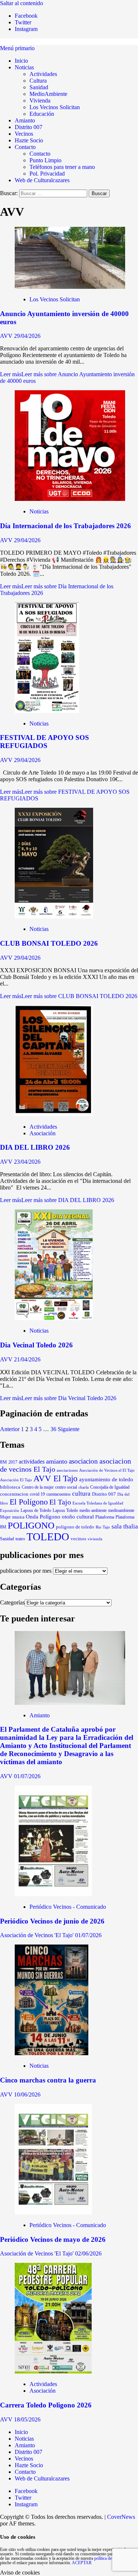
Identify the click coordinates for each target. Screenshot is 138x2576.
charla (84, 1487)
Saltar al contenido (22, 3)
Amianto (25, 120)
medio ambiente (93, 1510)
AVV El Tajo (56, 1478)
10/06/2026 (27, 2094)
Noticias (24, 67)
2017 (13, 1462)
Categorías (12, 1602)
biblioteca (10, 1487)
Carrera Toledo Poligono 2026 (46, 2405)
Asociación (43, 1133)
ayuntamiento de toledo (106, 1479)
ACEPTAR (82, 2563)
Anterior (10, 1429)
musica (18, 1517)
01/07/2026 (27, 1776)
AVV (7, 336)
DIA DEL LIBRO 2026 (35, 1147)
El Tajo (60, 1502)
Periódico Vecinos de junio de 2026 (52, 1921)
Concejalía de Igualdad (110, 1487)
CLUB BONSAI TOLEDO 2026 (49, 943)
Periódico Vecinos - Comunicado (68, 1907)
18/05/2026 (27, 2419)
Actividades (43, 74)
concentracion (14, 1494)
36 (53, 1429)
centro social (66, 1487)
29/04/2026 (27, 336)
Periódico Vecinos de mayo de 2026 (53, 2239)
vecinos (78, 1539)
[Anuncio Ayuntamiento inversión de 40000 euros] (70, 287)
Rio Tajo (103, 1527)
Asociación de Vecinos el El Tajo (107, 1470)
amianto (57, 1461)
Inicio (21, 61)
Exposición (10, 1510)
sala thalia (125, 1526)
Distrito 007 (29, 127)
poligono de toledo (75, 1527)
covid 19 (37, 1494)
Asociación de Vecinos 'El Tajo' (38, 1935)
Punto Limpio (45, 160)
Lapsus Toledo (65, 1511)
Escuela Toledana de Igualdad (98, 1503)
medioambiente (121, 1510)
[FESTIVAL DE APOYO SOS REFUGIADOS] (47, 711)
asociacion (83, 1461)
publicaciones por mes (26, 1571)
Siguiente (69, 1429)
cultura (81, 1494)
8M (3, 1462)
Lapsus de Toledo (36, 1510)
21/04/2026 (27, 1359)
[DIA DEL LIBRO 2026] (54, 1114)
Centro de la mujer (38, 1487)
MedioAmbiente (48, 94)
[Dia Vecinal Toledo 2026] (54, 1318)
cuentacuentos (59, 1494)
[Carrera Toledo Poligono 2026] (53, 2371)
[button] (17, 48)
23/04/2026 (27, 1162)
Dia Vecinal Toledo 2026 (36, 1345)
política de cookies (110, 2558)
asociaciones (67, 1470)
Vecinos (24, 134)
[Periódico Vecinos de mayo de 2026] (53, 2213)
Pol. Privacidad (47, 174)
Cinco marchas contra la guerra (48, 2080)
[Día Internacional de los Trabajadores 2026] (70, 499)
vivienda (95, 1539)
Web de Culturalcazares (42, 180)
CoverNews (121, 2517)
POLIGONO (31, 1525)
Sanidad (39, 87)
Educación (42, 114)
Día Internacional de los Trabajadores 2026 (66, 526)
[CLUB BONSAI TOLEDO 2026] (54, 916)
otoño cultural (78, 1517)
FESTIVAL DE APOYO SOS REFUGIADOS (45, 742)
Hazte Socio (29, 140)
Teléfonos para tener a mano (62, 167)
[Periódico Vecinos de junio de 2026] (53, 1894)
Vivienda (40, 101)
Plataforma (105, 1517)
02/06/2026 (88, 2253)
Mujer (5, 1517)
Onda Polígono (43, 1517)
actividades (32, 1462)
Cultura (38, 81)
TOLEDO (48, 1537)
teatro (20, 1539)
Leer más (69, 996)
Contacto (25, 147)
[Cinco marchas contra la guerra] (52, 2053)
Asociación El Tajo (16, 1480)
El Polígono (29, 1502)
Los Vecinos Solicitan (55, 107)
